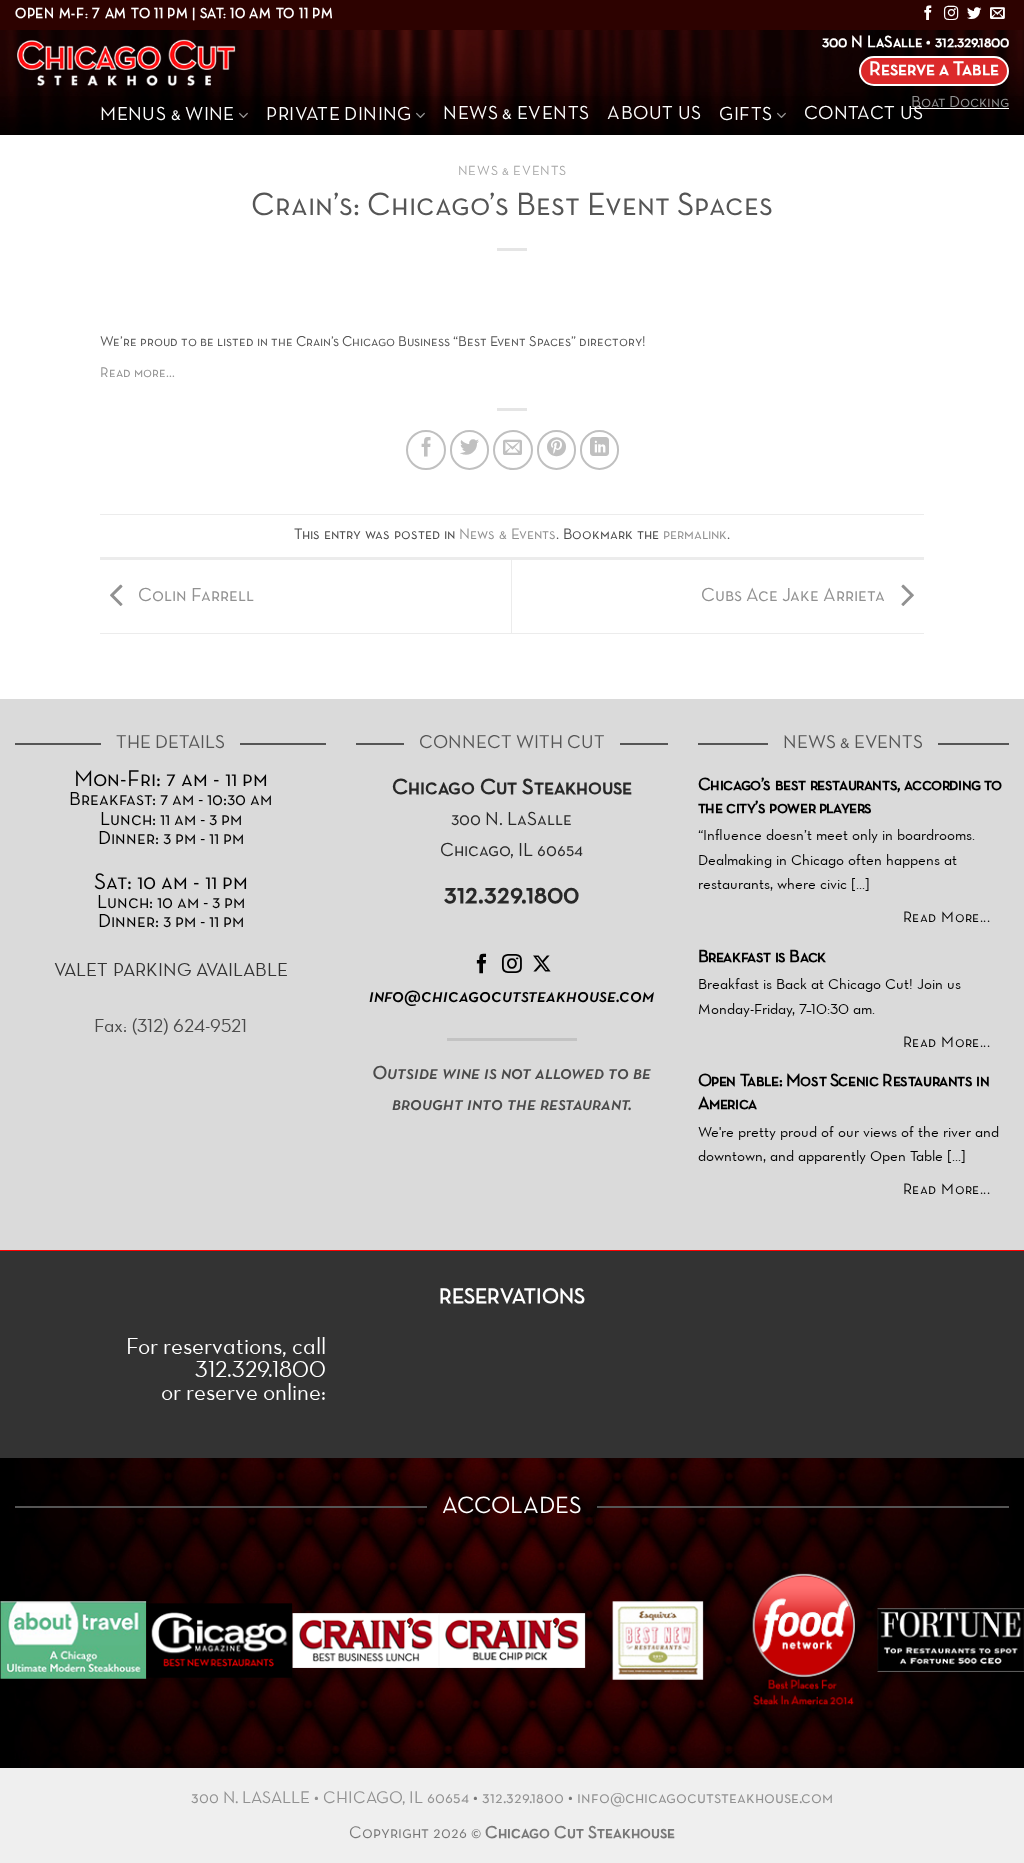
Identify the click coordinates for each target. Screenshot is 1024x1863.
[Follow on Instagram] (951, 14)
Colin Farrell (194, 596)
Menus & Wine (167, 115)
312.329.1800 (523, 1798)
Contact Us (864, 114)
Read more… (137, 373)
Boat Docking (960, 103)
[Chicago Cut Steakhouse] (132, 63)
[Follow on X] (542, 965)
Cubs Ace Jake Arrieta (795, 596)
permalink (695, 535)
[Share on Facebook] (426, 450)
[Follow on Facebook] (928, 14)
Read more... (947, 918)
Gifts (745, 115)
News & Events (516, 114)
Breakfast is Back (762, 958)
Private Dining (338, 115)
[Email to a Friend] (513, 450)
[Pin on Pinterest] (557, 450)
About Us (654, 114)
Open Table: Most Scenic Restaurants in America (844, 1093)
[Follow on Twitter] (974, 14)
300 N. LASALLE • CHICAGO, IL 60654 (330, 1798)
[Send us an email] (997, 14)
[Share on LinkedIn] (600, 450)
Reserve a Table (934, 70)
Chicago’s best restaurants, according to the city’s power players (850, 797)
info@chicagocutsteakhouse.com (705, 1798)
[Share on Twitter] (470, 450)
